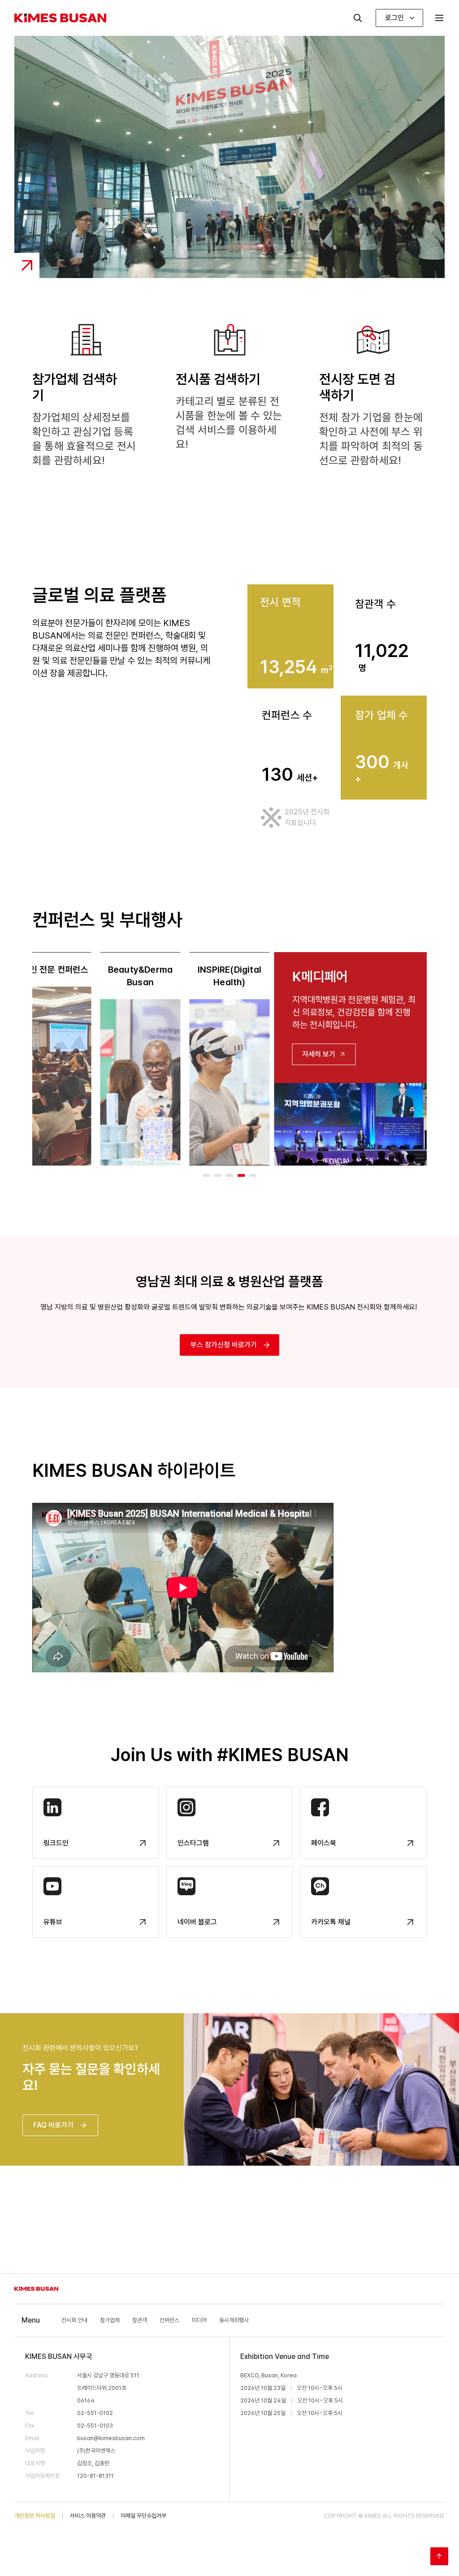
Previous (26, 1059)
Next (433, 1059)
